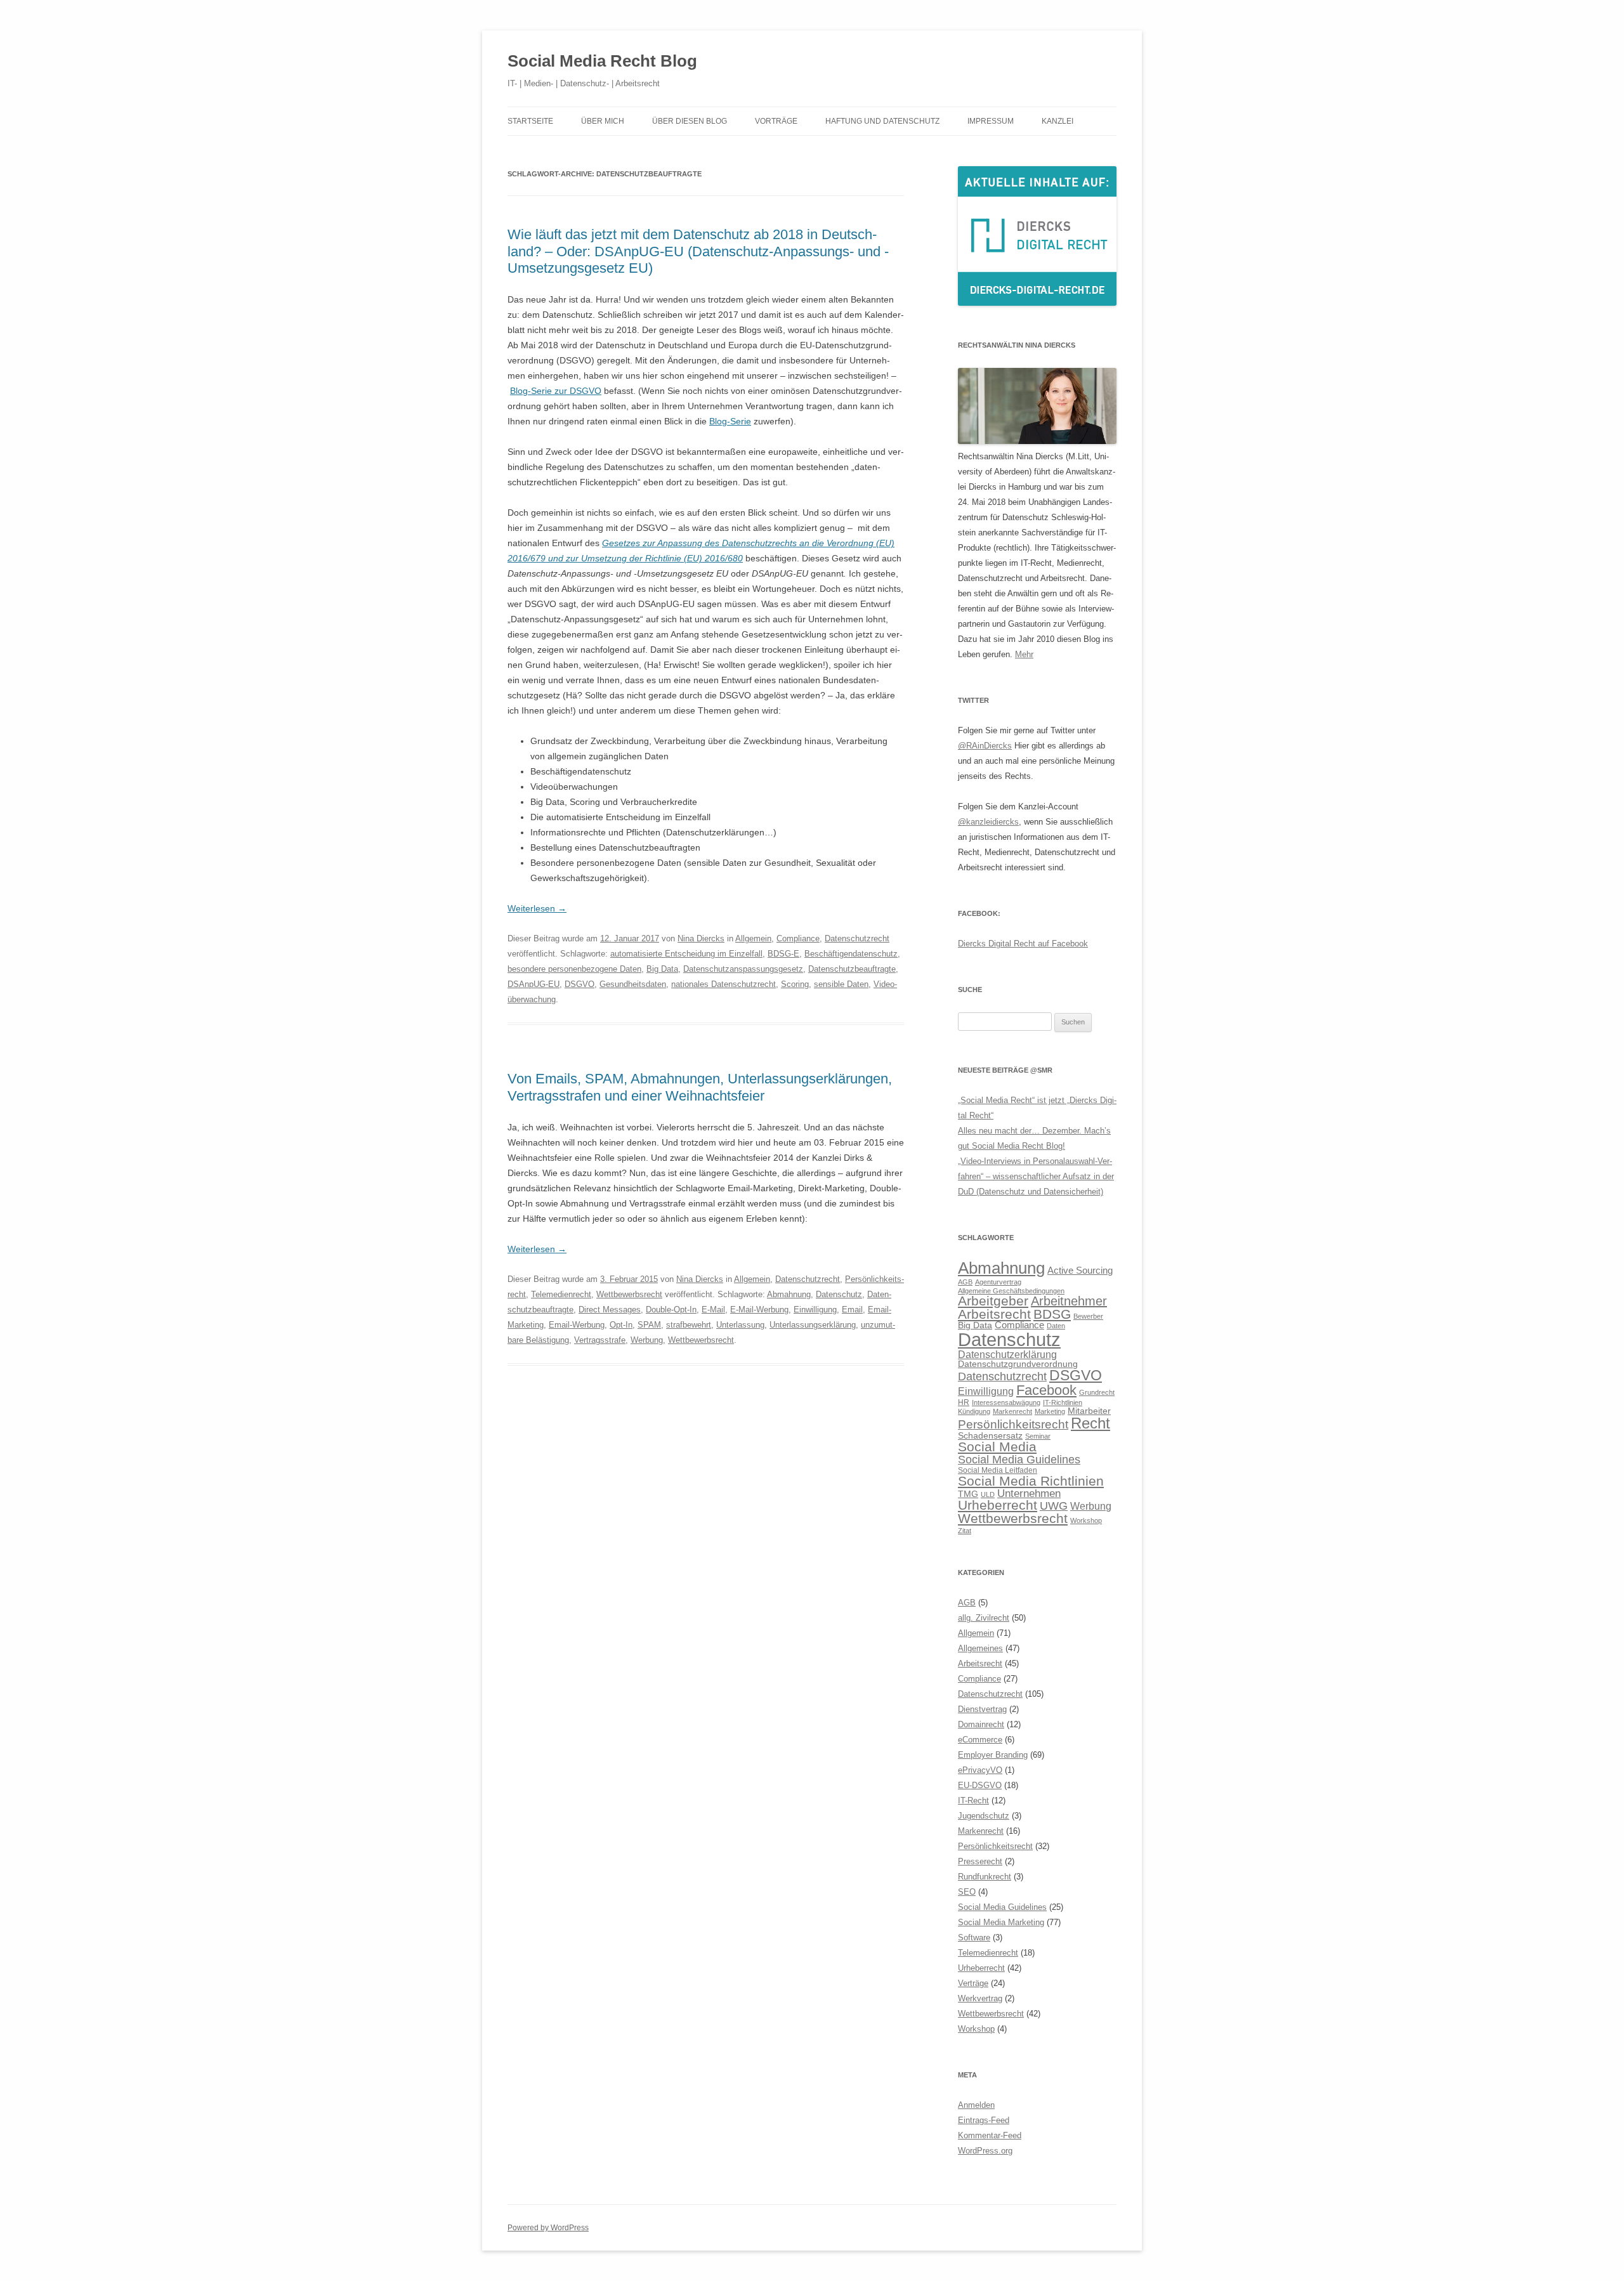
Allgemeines (980, 1648)
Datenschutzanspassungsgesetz (743, 969)
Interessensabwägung (1006, 1402)
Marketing (1050, 1411)
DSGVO (580, 984)
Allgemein (753, 938)
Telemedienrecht (561, 1294)
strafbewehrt (689, 1325)
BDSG (1052, 1314)
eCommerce (980, 1740)
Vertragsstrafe (600, 1340)
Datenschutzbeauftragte (852, 969)
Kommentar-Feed (990, 2135)
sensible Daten (841, 984)
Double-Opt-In (671, 1310)
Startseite (530, 121)
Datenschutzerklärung (1007, 1354)
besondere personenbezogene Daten (574, 969)
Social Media (997, 1447)
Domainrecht (981, 1724)
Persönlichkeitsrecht (1013, 1424)
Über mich (603, 121)
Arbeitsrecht (994, 1314)
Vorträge (776, 121)
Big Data (662, 969)
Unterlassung (740, 1325)
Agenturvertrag (998, 1282)
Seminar (1038, 1436)
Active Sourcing (1080, 1270)
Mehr (1024, 654)
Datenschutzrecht (857, 938)
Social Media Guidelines (1019, 1459)
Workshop (1086, 1520)
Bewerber (1088, 1316)
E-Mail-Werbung (759, 1310)
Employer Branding (993, 1755)
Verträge (973, 1983)
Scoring (795, 984)
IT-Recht (973, 1801)
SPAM (649, 1325)
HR (964, 1402)
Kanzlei (1058, 121)
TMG (968, 1494)
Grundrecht (1097, 1392)
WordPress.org (985, 2151)
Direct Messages (610, 1310)
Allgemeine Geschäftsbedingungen (1011, 1291)
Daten (1056, 1326)
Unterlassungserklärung (813, 1325)
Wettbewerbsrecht (629, 1294)
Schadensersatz (990, 1436)
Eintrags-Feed (984, 2120)
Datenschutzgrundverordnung (1018, 1364)
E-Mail (713, 1310)
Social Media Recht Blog (602, 61)
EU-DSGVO (980, 1785)
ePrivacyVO (980, 1770)
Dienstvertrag (982, 1709)
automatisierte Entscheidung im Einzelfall (686, 954)
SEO (967, 1892)
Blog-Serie (730, 421)
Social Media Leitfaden (998, 1470)
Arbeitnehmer (1069, 1301)
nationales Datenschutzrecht (724, 984)
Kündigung (974, 1411)
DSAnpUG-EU (534, 984)
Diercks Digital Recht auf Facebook (1023, 944)
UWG (1054, 1506)
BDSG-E (783, 954)
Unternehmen (1029, 1493)
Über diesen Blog (690, 121)
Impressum (991, 121)
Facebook (1046, 1390)
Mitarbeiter (1089, 1411)
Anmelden (976, 2105)
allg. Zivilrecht (984, 1618)
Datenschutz (839, 1294)
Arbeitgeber (993, 1301)
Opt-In (621, 1325)
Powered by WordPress (548, 2228)
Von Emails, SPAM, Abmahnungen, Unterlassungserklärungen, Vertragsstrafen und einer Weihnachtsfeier (700, 1087)
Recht (1090, 1423)
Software (974, 1938)
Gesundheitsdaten (633, 984)
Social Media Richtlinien (1031, 1481)
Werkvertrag (980, 1998)
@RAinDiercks (985, 746)
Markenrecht (1012, 1411)
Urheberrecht (998, 1505)
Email (852, 1310)
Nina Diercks (701, 938)
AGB (965, 1282)
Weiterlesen (537, 908)
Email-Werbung (577, 1325)
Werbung (647, 1340)
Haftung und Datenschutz (882, 121)
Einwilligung (815, 1310)
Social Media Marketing (1001, 1922)
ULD (988, 1494)
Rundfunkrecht (985, 1877)
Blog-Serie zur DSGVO (556, 391)
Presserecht (980, 1861)
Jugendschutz (984, 1816)
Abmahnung (789, 1294)
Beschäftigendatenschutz (851, 954)
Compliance (798, 938)
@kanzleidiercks (988, 822)
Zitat (965, 1531)
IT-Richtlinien (1063, 1402)
